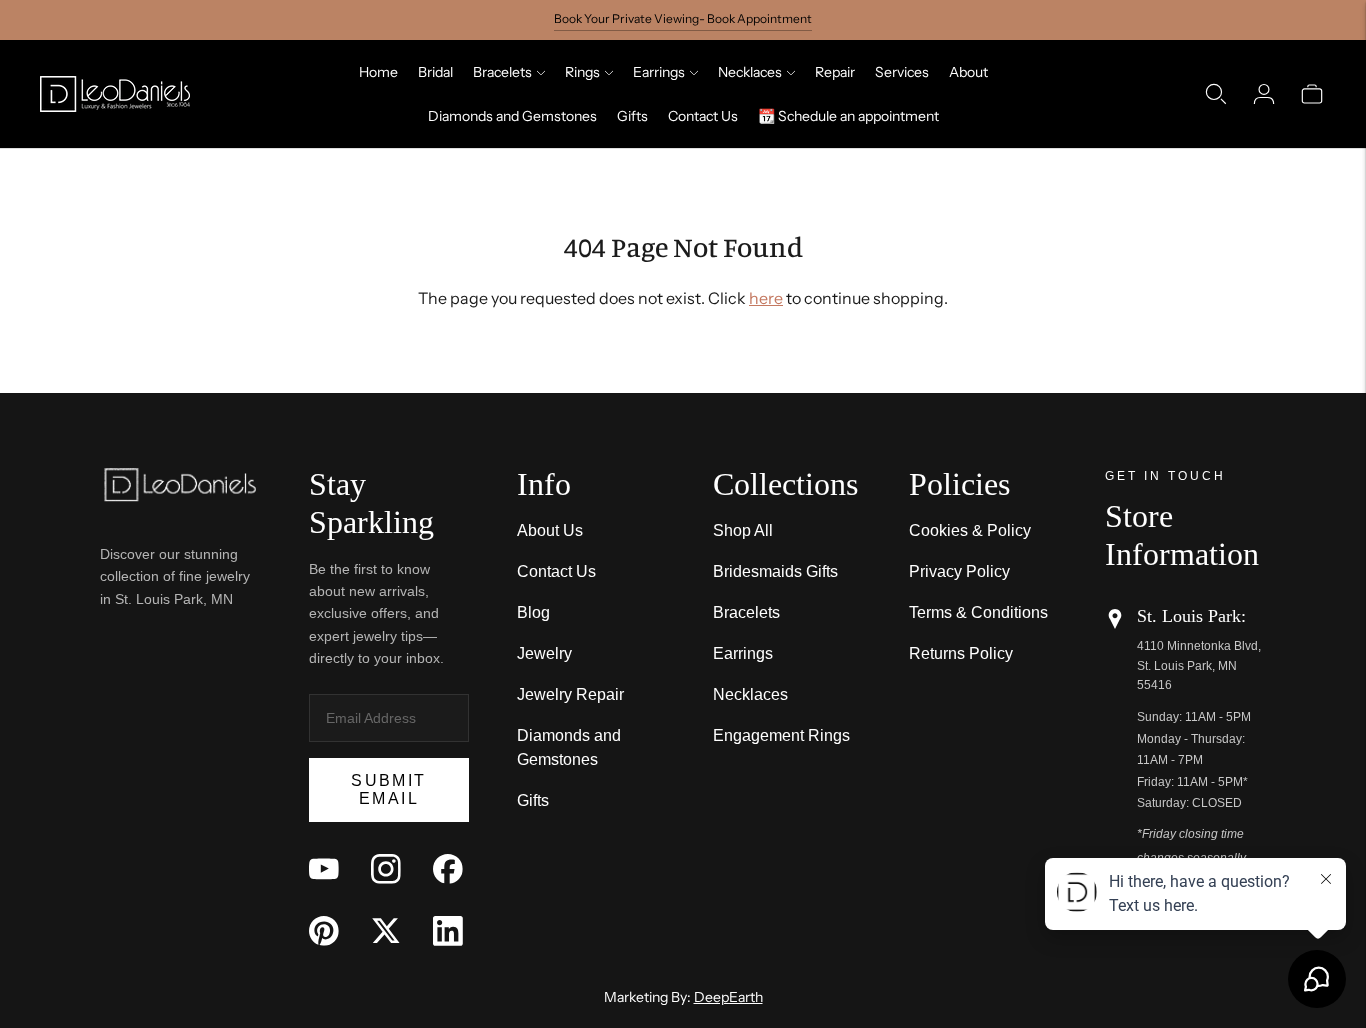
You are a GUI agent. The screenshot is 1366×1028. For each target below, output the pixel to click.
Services (902, 72)
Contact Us (703, 116)
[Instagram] (386, 869)
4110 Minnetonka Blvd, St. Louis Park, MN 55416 (1199, 665)
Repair (835, 72)
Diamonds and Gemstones (512, 116)
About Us (550, 530)
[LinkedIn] (448, 931)
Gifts (632, 116)
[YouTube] (324, 869)
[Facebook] (448, 869)
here (766, 298)
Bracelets (502, 72)
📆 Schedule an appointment (848, 116)
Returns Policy (961, 653)
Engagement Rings (781, 735)
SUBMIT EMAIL (388, 789)
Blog (533, 612)
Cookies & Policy (970, 530)
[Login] (1264, 94)
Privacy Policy (959, 571)
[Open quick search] (1216, 94)
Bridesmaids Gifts (775, 571)
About (968, 72)
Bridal (435, 72)
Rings (582, 72)
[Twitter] (386, 931)
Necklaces (750, 72)
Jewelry (544, 653)
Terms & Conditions (978, 612)
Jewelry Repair (570, 694)
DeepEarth (728, 997)
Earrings (659, 72)
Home (378, 72)
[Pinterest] (324, 931)
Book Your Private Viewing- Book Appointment (683, 18)
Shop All (743, 530)
